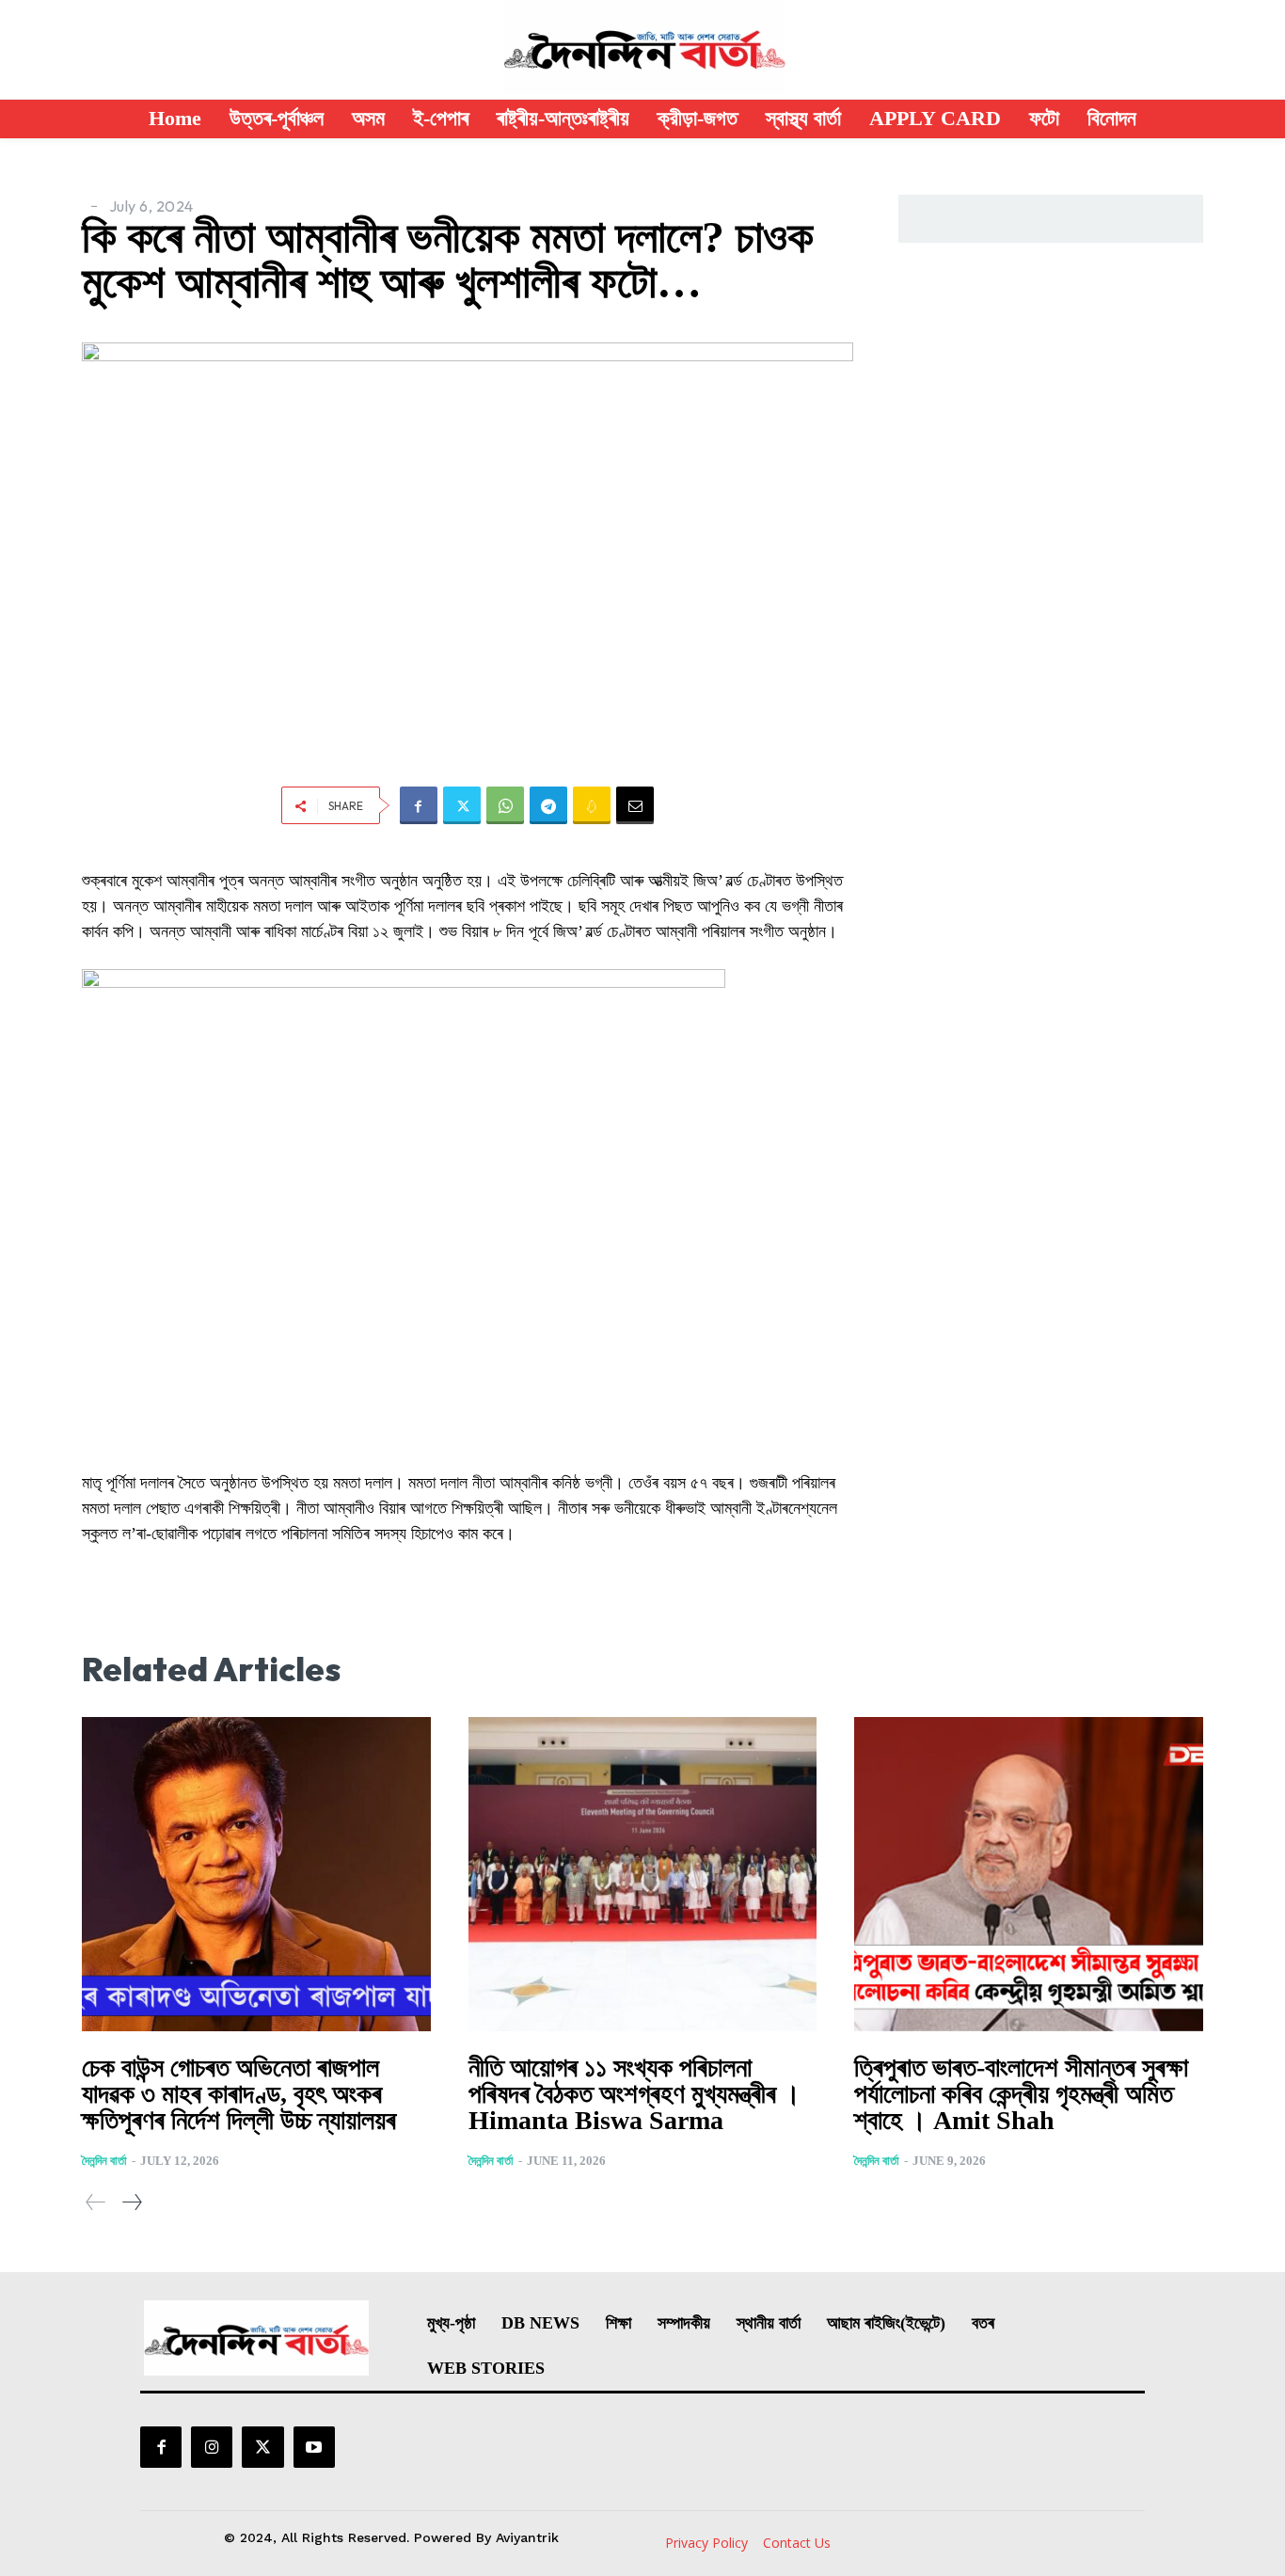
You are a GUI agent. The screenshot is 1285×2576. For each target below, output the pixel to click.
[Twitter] (462, 805)
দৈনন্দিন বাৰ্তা (104, 2161)
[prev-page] (96, 2202)
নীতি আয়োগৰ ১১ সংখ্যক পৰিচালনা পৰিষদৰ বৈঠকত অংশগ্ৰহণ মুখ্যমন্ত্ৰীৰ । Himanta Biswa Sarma (635, 2094)
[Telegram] (548, 805)
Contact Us (797, 2543)
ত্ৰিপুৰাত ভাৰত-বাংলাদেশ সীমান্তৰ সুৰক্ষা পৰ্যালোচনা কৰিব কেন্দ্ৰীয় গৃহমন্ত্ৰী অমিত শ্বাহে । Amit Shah (1021, 2094)
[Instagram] (212, 2447)
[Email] (635, 805)
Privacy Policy (706, 2543)
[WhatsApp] (505, 805)
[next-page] (131, 2202)
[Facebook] (419, 805)
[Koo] (592, 805)
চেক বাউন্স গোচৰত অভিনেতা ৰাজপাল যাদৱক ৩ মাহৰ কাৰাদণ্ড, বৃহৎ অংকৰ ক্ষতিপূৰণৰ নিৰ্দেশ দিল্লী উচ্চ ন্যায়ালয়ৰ (239, 2094)
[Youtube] (314, 2447)
